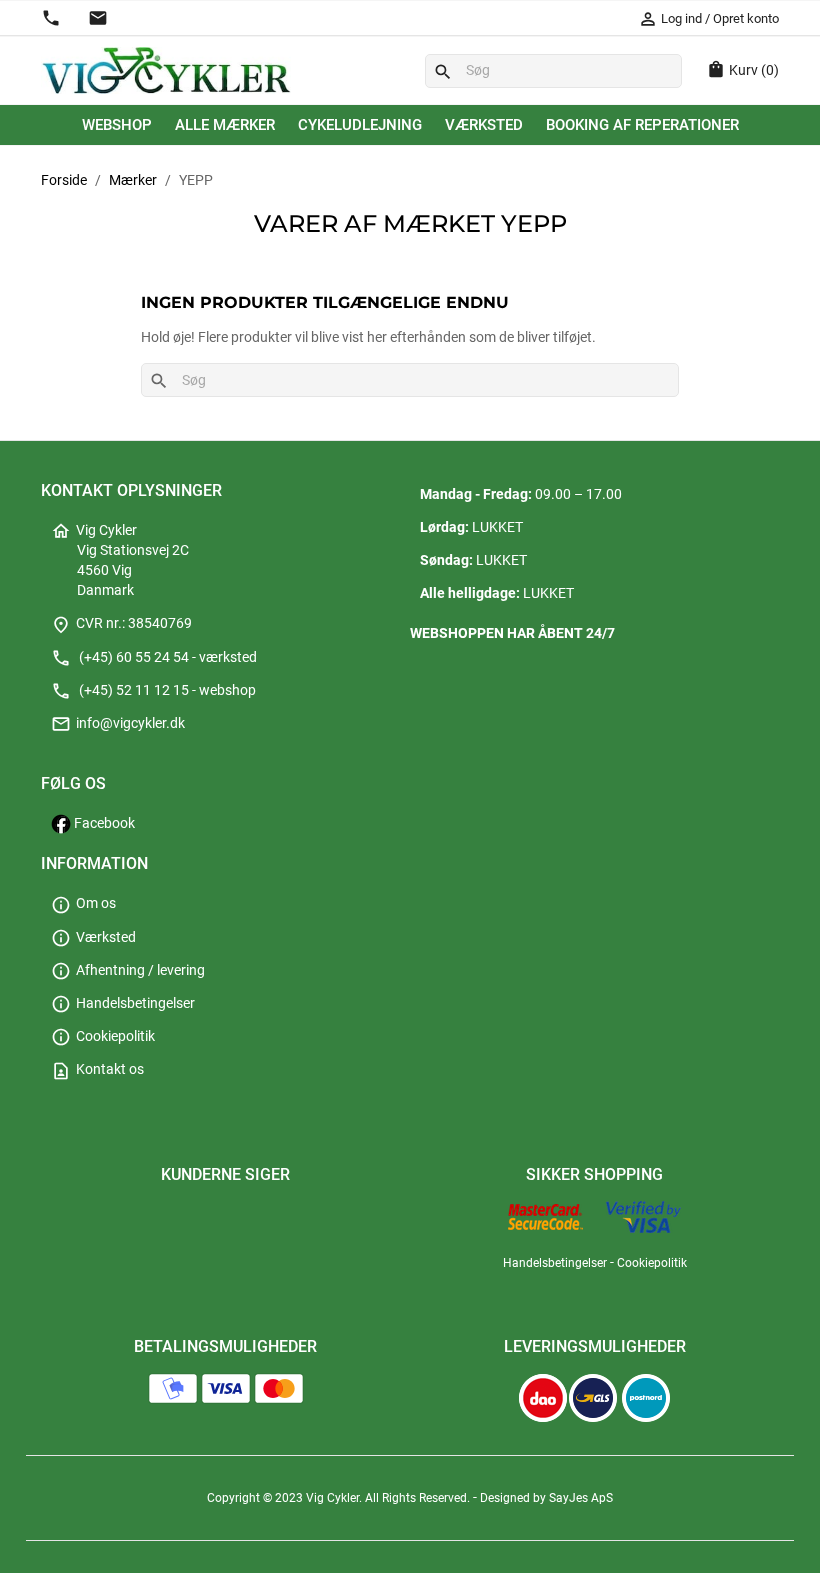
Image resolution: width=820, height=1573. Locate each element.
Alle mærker (225, 125)
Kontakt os (97, 1069)
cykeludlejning (360, 125)
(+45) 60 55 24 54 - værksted (154, 657)
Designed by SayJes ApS (546, 1498)
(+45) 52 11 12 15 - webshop (153, 690)
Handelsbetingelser (123, 1003)
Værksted (484, 125)
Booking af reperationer (642, 125)
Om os (83, 903)
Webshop (117, 125)
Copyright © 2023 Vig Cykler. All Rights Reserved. (340, 1498)
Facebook (103, 823)
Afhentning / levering (128, 970)
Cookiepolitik (103, 1036)
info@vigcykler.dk (118, 723)
